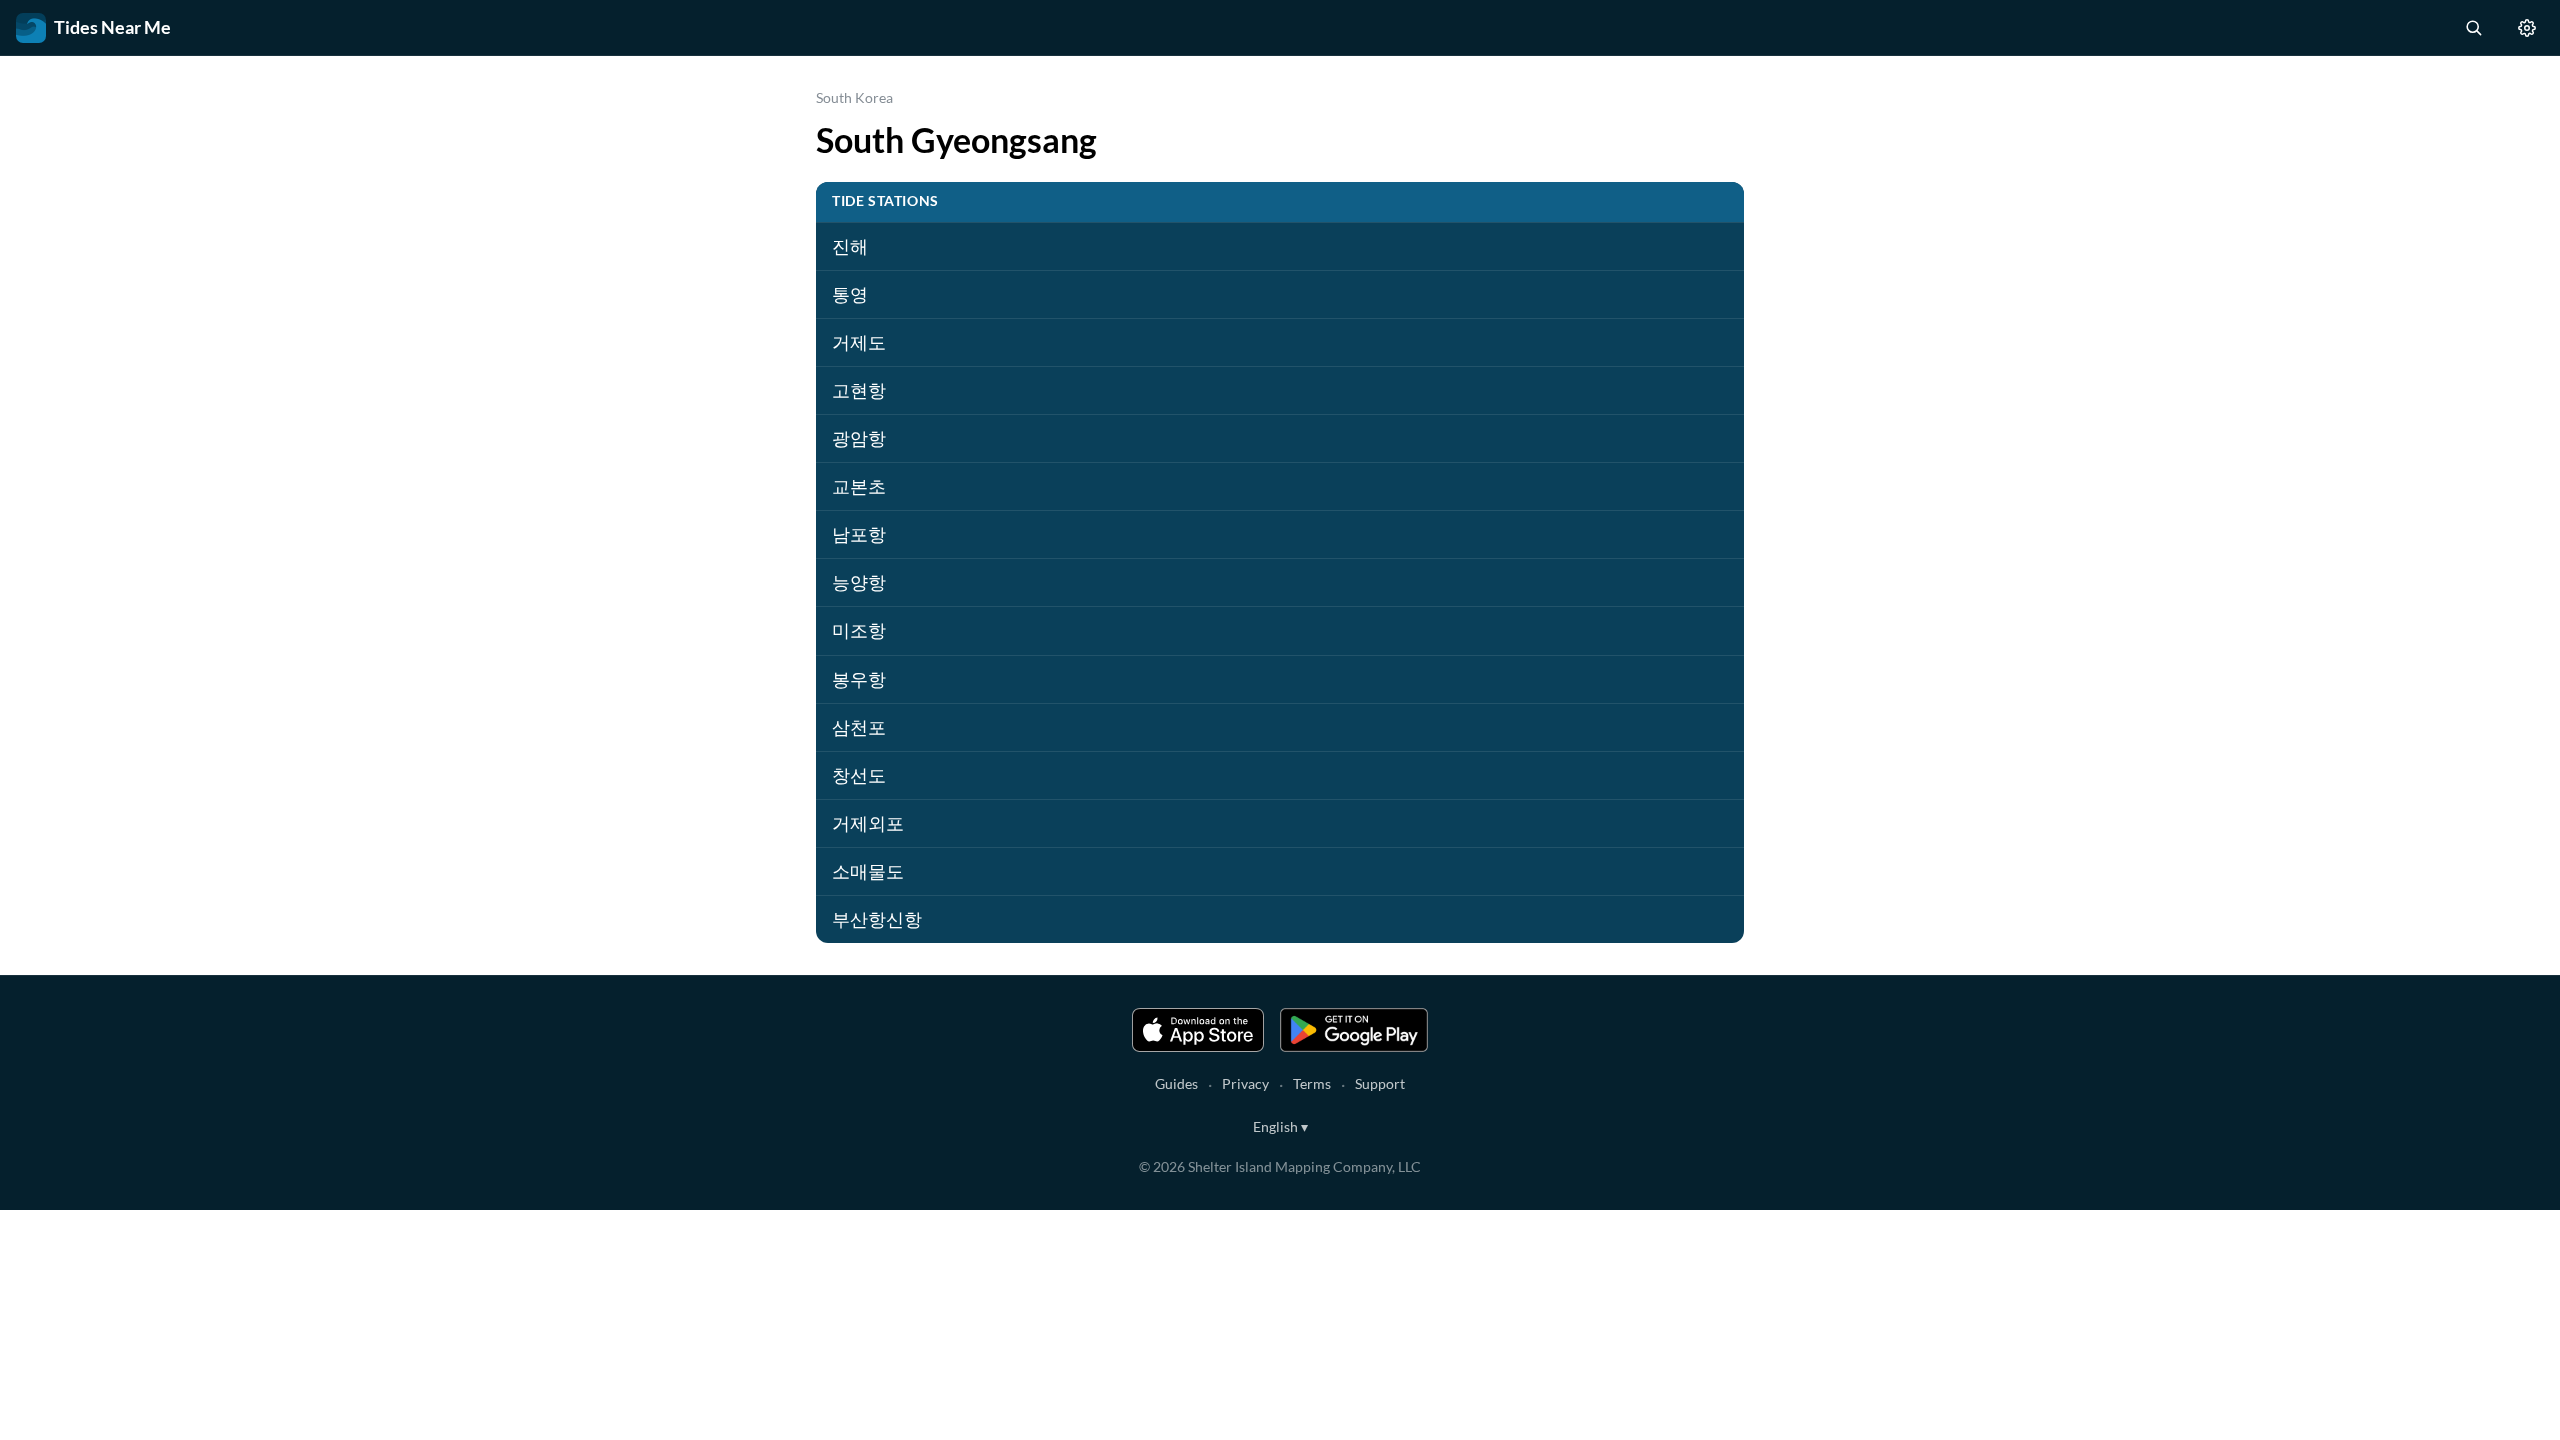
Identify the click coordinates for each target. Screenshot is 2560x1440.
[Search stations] (2473, 28)
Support (1380, 1083)
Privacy (1245, 1083)
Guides (1176, 1083)
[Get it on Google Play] (1354, 1030)
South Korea (854, 97)
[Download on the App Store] (1198, 1030)
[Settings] (2527, 28)
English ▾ (1280, 1126)
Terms (1312, 1083)
